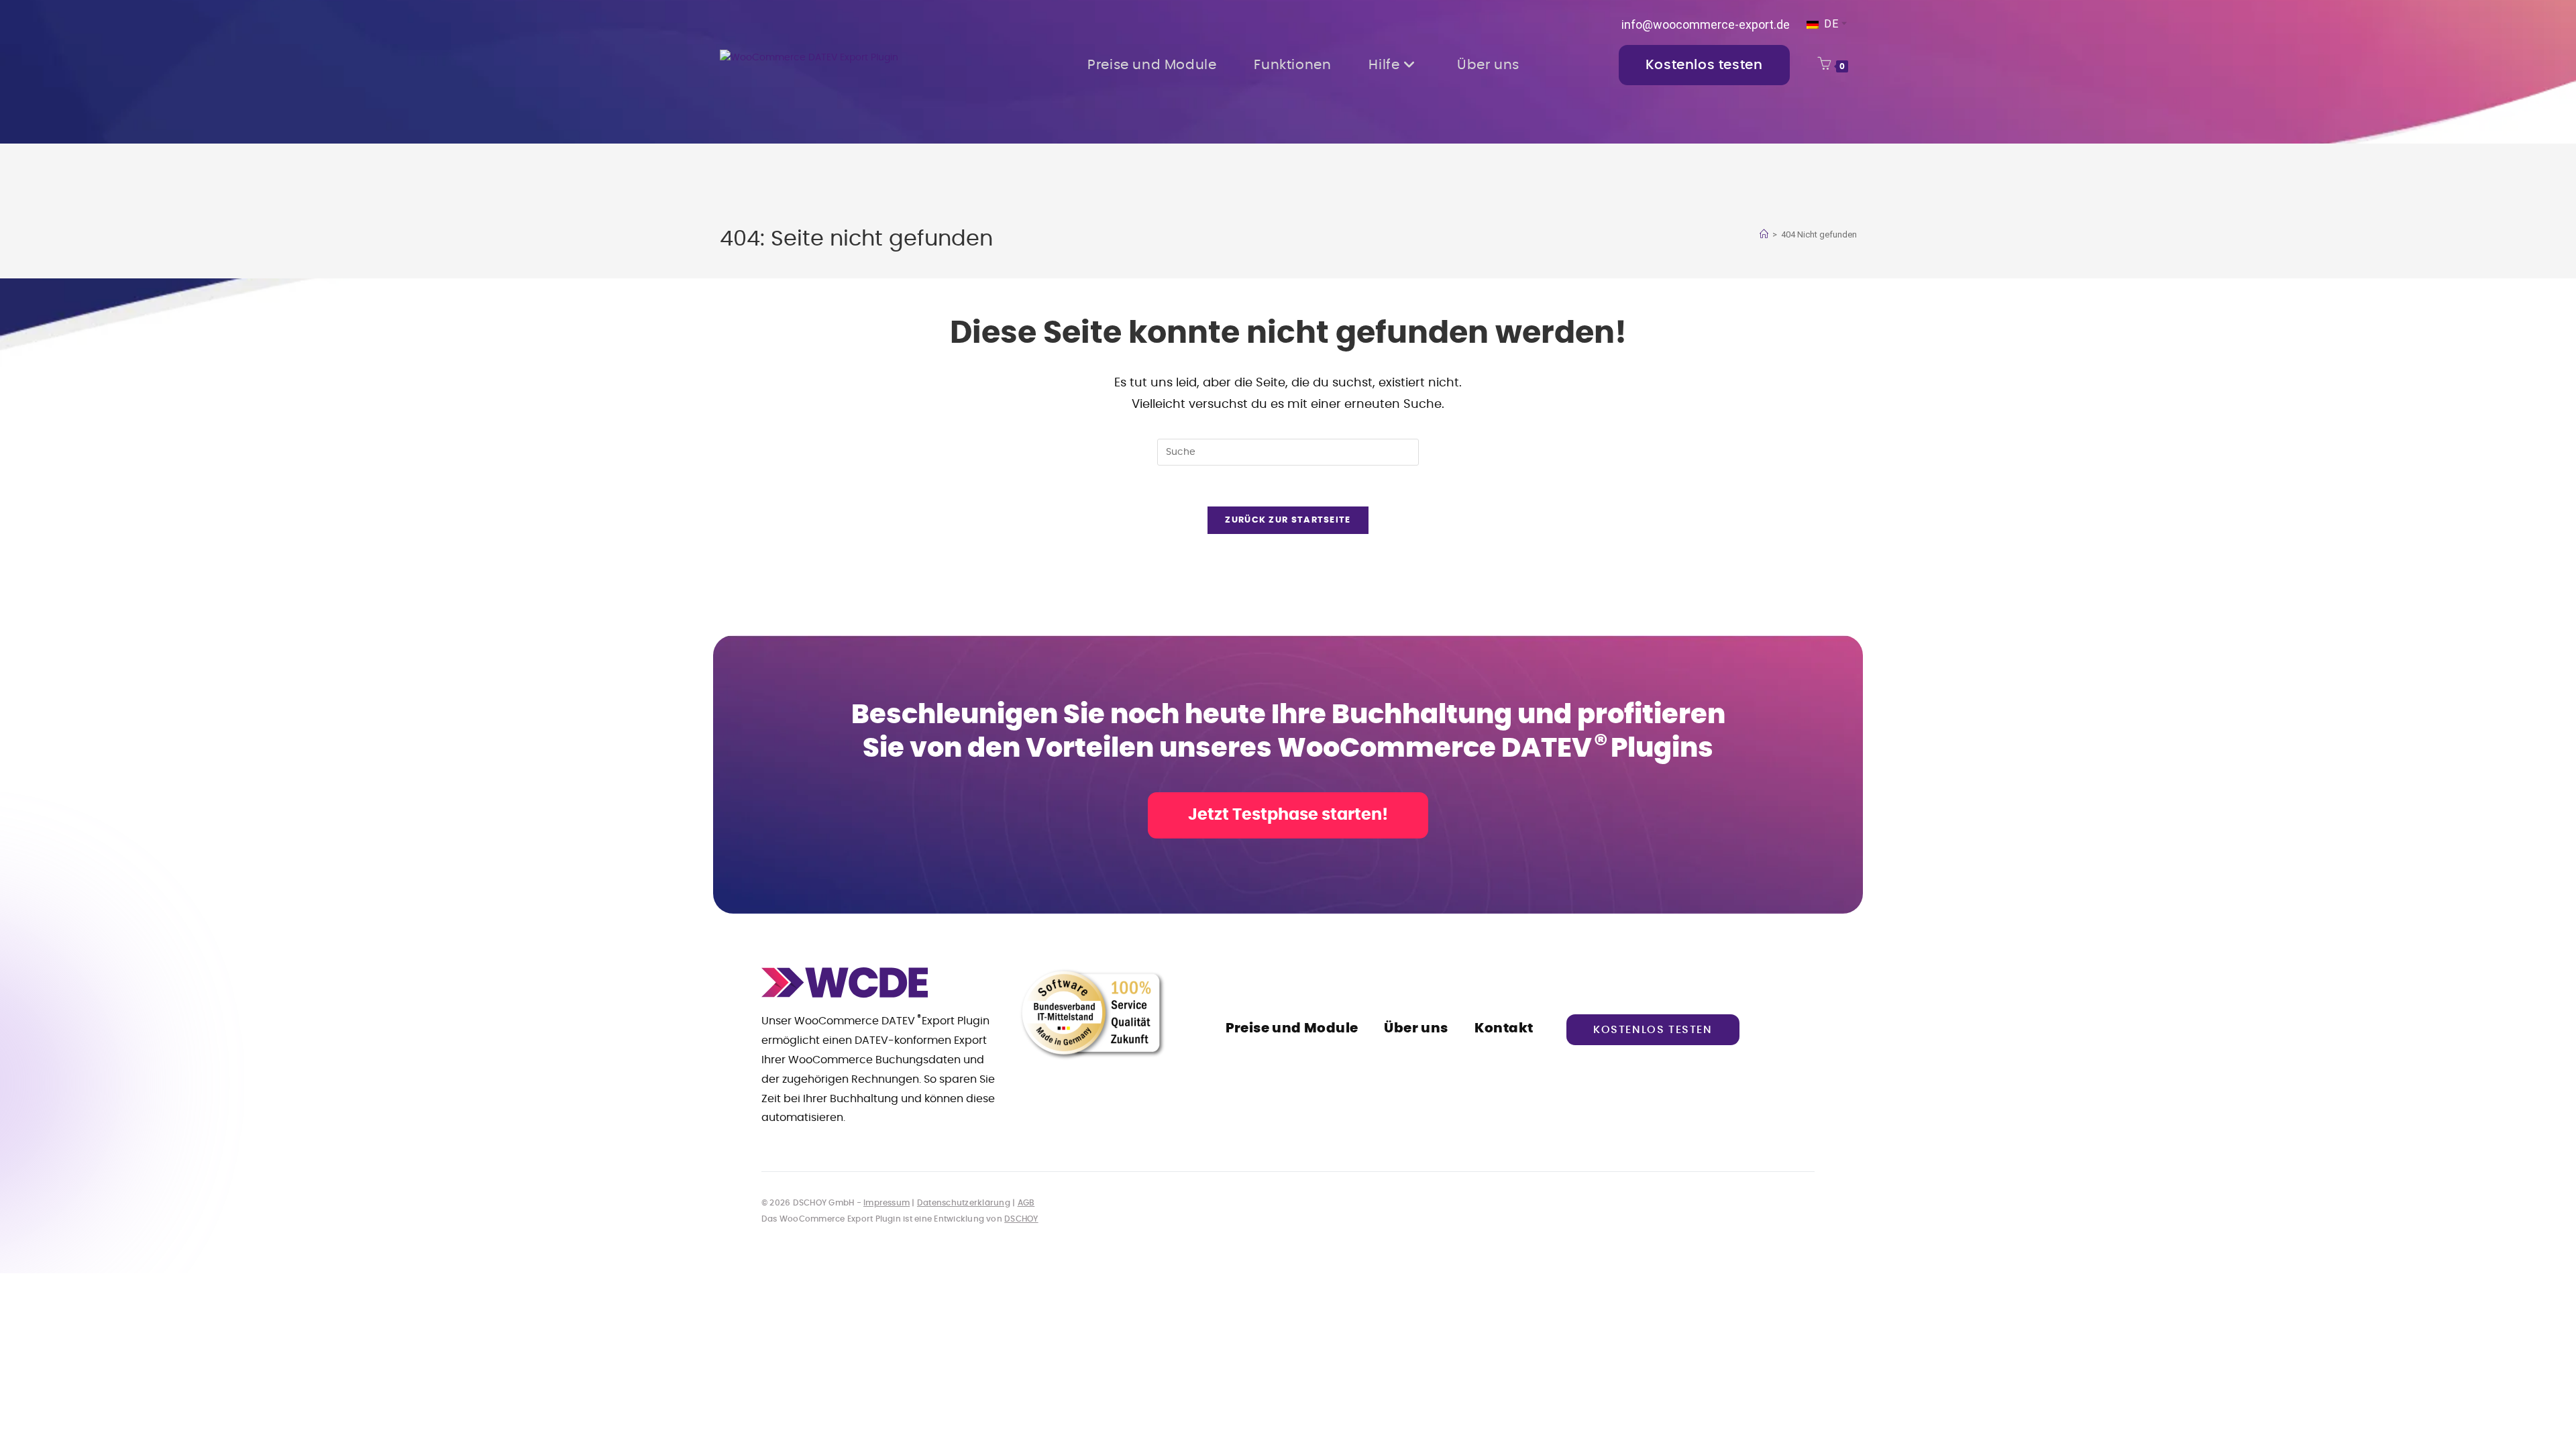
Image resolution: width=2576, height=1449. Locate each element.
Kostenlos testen (1653, 1030)
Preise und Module (1292, 1028)
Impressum (887, 1203)
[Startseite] (1764, 234)
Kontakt (1504, 1028)
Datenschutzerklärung (964, 1203)
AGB (1026, 1203)
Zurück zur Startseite (1288, 520)
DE (1830, 24)
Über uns (1416, 1028)
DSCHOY (1021, 1219)
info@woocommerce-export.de (1706, 24)
